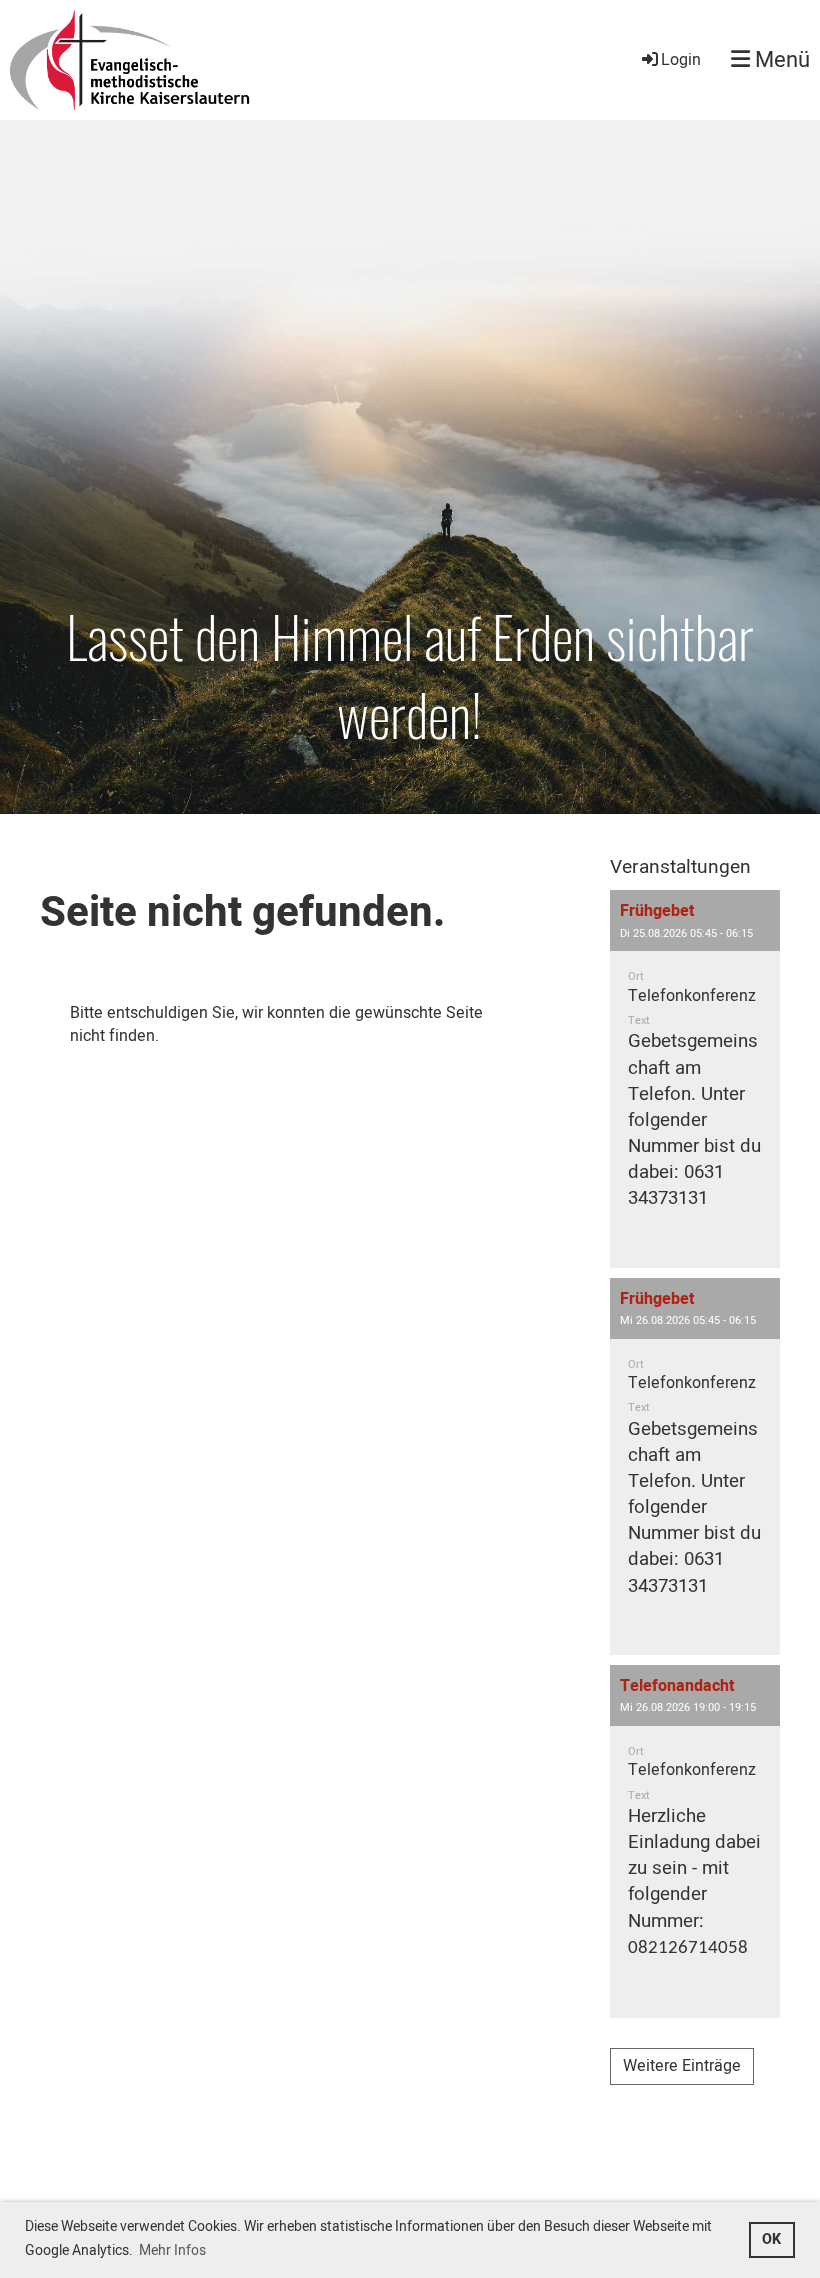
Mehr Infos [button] (172, 2250)
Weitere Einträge (682, 2066)
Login (681, 60)
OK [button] (771, 2239)
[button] (695, 1078)
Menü (780, 60)
